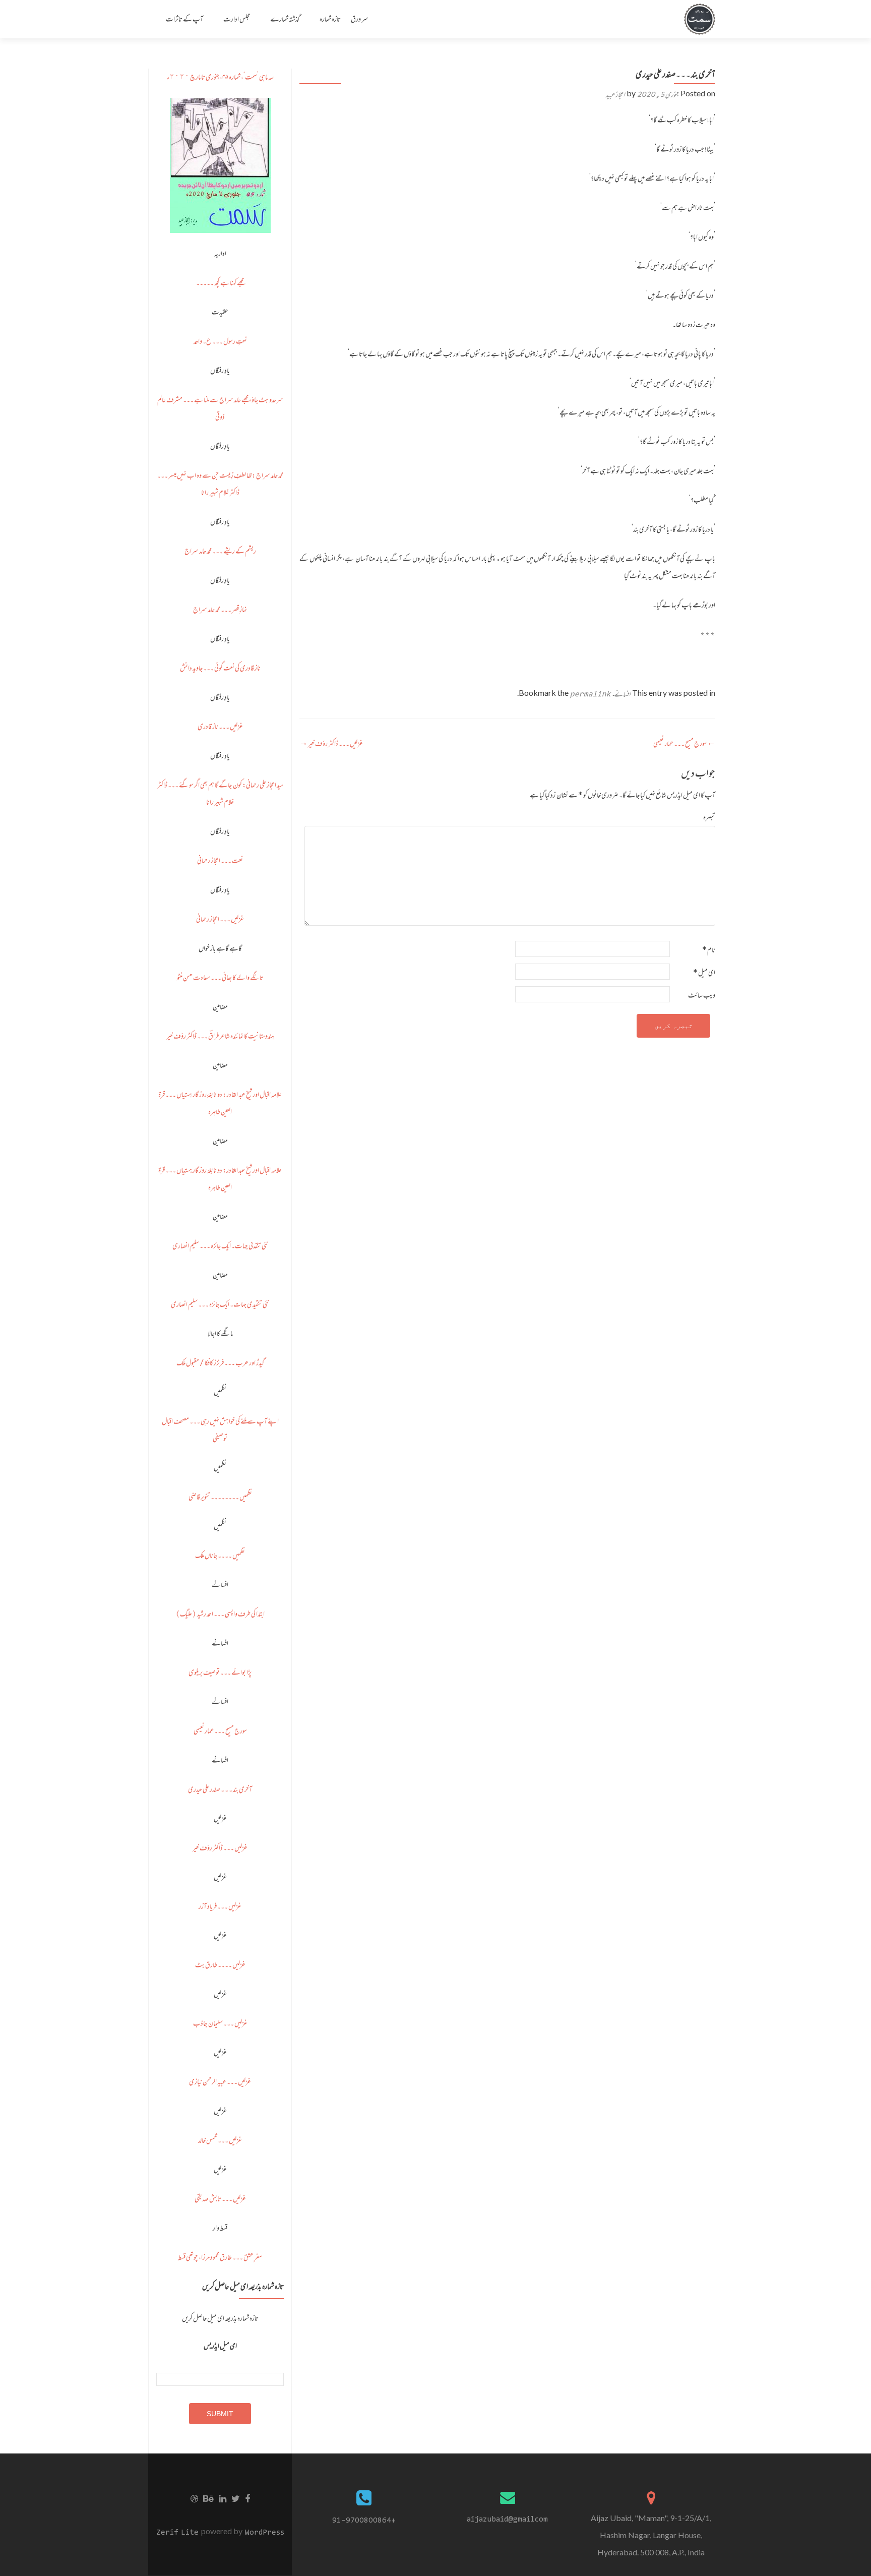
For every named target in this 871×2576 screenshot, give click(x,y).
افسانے (622, 694)
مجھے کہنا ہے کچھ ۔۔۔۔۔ (220, 283)
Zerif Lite (179, 2532)
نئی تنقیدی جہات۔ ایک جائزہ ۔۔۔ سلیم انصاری (220, 1304)
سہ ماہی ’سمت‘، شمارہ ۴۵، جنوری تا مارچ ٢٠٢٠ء (220, 77)
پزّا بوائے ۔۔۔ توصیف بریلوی (220, 1672)
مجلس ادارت (237, 19)
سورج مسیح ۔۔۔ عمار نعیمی (684, 743)
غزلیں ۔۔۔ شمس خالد (220, 2140)
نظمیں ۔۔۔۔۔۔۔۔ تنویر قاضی (220, 1497)
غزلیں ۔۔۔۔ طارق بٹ (220, 1965)
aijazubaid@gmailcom (507, 2519)
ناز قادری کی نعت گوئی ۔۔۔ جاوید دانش (220, 668)
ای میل (704, 972)
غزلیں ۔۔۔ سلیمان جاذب (220, 2023)
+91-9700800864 (364, 2520)
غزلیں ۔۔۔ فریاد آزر (220, 1906)
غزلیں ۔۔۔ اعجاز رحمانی (220, 919)
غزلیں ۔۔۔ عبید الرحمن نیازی (220, 2082)
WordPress (263, 2532)
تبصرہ (709, 817)
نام (709, 950)
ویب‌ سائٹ (702, 995)
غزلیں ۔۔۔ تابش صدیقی (220, 2199)
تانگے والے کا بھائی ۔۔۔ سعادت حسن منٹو (220, 977)
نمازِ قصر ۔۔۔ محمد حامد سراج (220, 609)
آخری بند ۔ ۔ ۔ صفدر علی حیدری (220, 1789)
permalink (590, 694)
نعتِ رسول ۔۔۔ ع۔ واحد (220, 341)
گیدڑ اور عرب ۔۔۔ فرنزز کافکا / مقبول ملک (220, 1363)
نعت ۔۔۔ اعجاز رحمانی (220, 860)
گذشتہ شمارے (285, 19)
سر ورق (360, 19)
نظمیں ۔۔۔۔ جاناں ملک (220, 1555)
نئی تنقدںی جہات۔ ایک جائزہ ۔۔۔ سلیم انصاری (220, 1246)
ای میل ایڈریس (220, 2346)
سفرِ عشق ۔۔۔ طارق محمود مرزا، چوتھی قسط (220, 2257)
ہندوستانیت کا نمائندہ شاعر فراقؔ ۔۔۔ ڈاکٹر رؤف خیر (220, 1036)
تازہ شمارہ (330, 19)
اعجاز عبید (615, 95)
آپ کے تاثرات (184, 19)
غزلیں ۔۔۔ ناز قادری (220, 726)
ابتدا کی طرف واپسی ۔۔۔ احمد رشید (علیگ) (220, 1614)
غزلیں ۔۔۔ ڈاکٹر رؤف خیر (331, 743)
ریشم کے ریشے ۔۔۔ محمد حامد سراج (220, 551)
